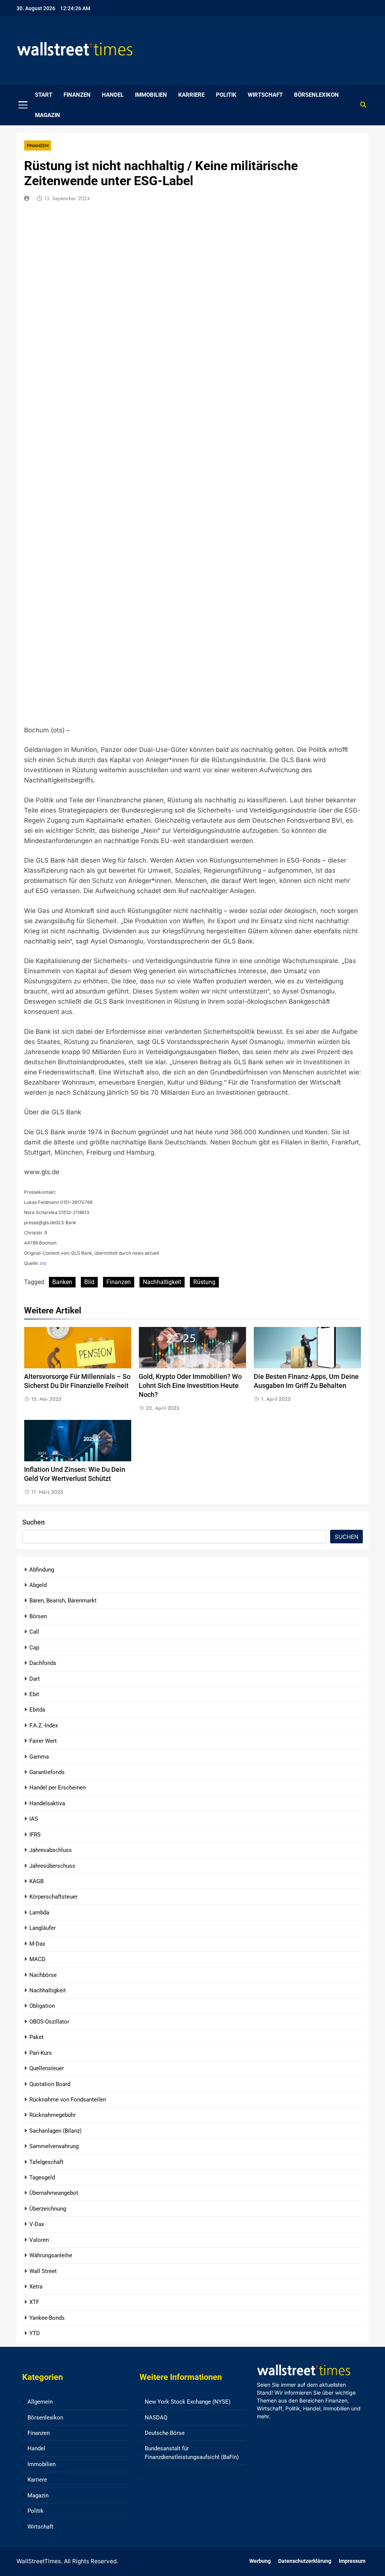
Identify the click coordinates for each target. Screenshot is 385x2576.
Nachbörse (43, 1975)
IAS (34, 1819)
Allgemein (40, 2402)
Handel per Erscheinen (58, 1788)
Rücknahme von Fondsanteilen (68, 2100)
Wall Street (43, 2271)
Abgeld (38, 1585)
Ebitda (37, 1710)
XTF (34, 2302)
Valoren (39, 2240)
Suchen (33, 1522)
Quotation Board (50, 2084)
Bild (89, 1282)
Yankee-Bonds (47, 2318)
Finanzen (77, 95)
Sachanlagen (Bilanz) (55, 2131)
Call (34, 1632)
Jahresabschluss (51, 1850)
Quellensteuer (47, 2068)
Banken (62, 1282)
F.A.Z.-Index (44, 1725)
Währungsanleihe (51, 2255)
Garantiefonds (47, 1772)
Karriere (191, 95)
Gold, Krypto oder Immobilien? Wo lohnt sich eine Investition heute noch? (190, 1386)
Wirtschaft (265, 95)
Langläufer (42, 1928)
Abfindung (42, 1570)
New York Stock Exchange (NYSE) (188, 2402)
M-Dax (37, 1944)
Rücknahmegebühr (52, 2115)
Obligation (42, 2006)
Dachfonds (43, 1663)
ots (43, 1263)
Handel (113, 95)
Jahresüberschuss (52, 1866)
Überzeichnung (48, 2209)
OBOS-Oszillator (49, 2022)
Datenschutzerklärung (305, 2561)
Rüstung (204, 1282)
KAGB (36, 1881)
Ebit (34, 1694)
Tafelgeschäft (46, 2162)
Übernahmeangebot (54, 2193)
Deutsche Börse (165, 2433)
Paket (36, 2037)
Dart (35, 1679)
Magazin (48, 115)
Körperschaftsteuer (53, 1897)
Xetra (36, 2287)
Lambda (39, 1913)
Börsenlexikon (316, 95)
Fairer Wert (43, 1741)
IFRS (35, 1835)
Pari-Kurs (41, 2053)
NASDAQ (156, 2418)
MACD (37, 1959)
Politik (226, 95)
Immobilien (151, 95)
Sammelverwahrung (54, 2146)
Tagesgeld (42, 2177)
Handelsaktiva (47, 1803)
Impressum (352, 2561)
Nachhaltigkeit (162, 1282)
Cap (34, 1648)
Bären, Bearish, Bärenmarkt (63, 1601)
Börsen (38, 1616)
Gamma (39, 1757)
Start (44, 95)
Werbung (260, 2561)
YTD (35, 2333)
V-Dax (37, 2224)
